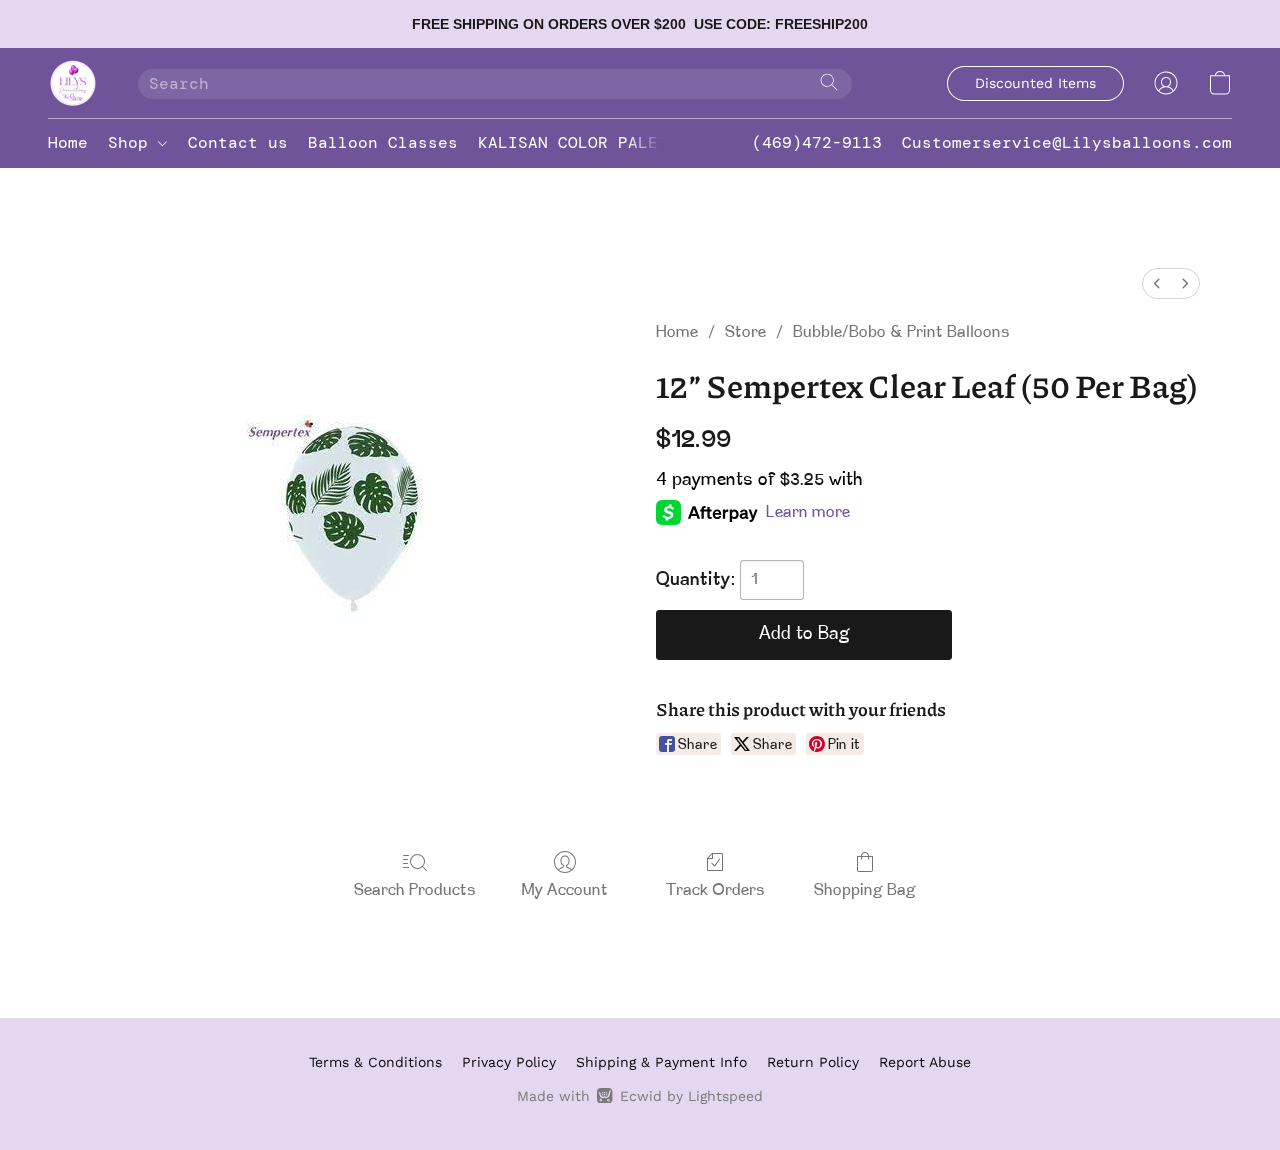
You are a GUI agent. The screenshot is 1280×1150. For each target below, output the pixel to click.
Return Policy (813, 1062)
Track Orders (715, 891)
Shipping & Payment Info (661, 1062)
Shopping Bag (865, 891)
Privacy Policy (509, 1062)
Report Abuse (925, 1062)
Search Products (415, 891)
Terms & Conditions (375, 1062)
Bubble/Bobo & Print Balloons (901, 333)
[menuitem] (1157, 283)
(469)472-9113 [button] (817, 142)
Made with (639, 1096)
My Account (565, 891)
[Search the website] (829, 82)
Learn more (808, 513)
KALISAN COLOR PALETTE (583, 142)
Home (68, 142)
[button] (73, 83)
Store (745, 333)
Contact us (238, 142)
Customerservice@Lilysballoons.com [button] (1067, 142)
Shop (133, 142)
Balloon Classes (383, 142)
